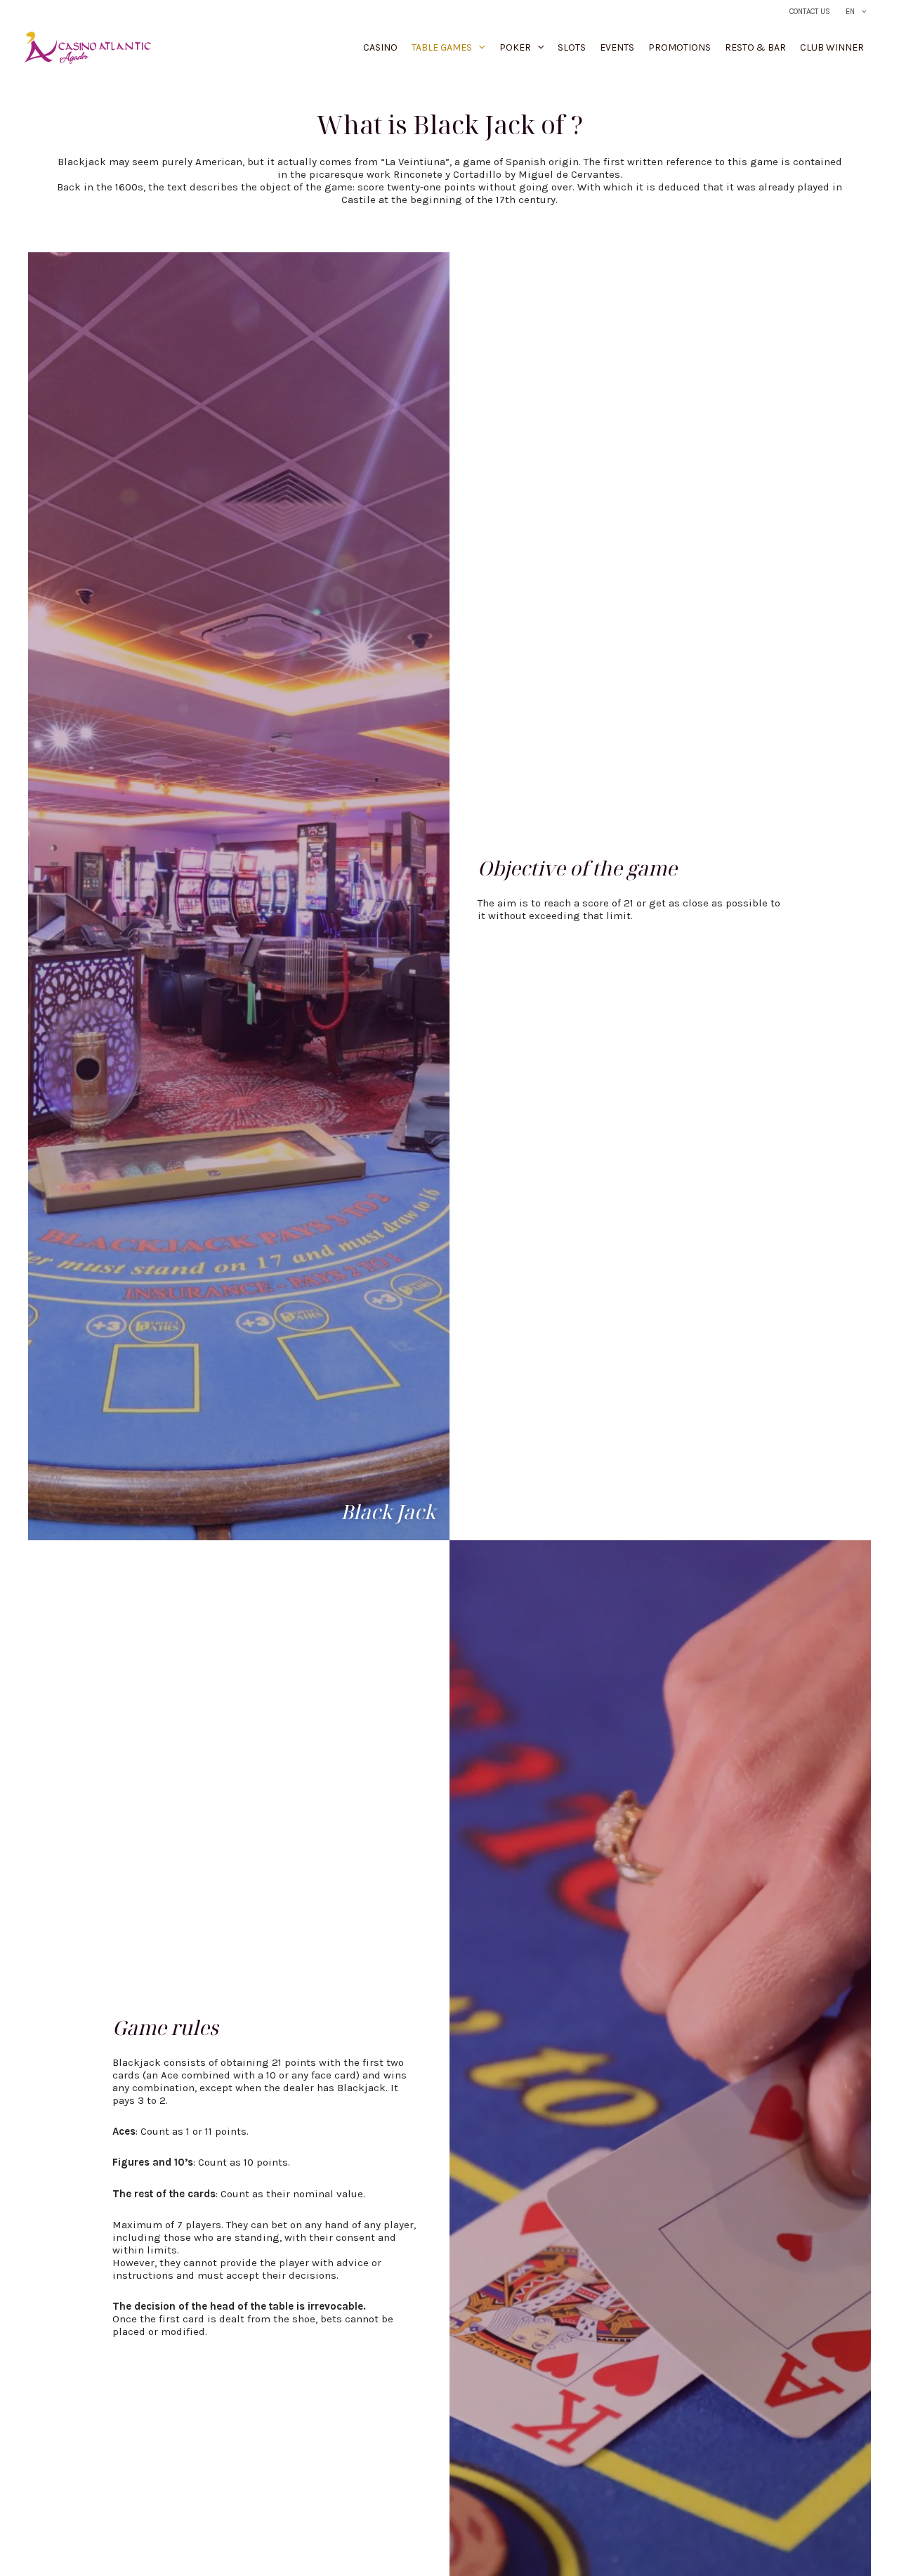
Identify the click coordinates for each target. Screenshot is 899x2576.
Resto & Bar (755, 47)
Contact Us (810, 12)
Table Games (442, 47)
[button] (861, 12)
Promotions (680, 47)
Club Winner (832, 47)
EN (850, 12)
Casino (380, 47)
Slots (572, 47)
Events (617, 47)
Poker (515, 47)
